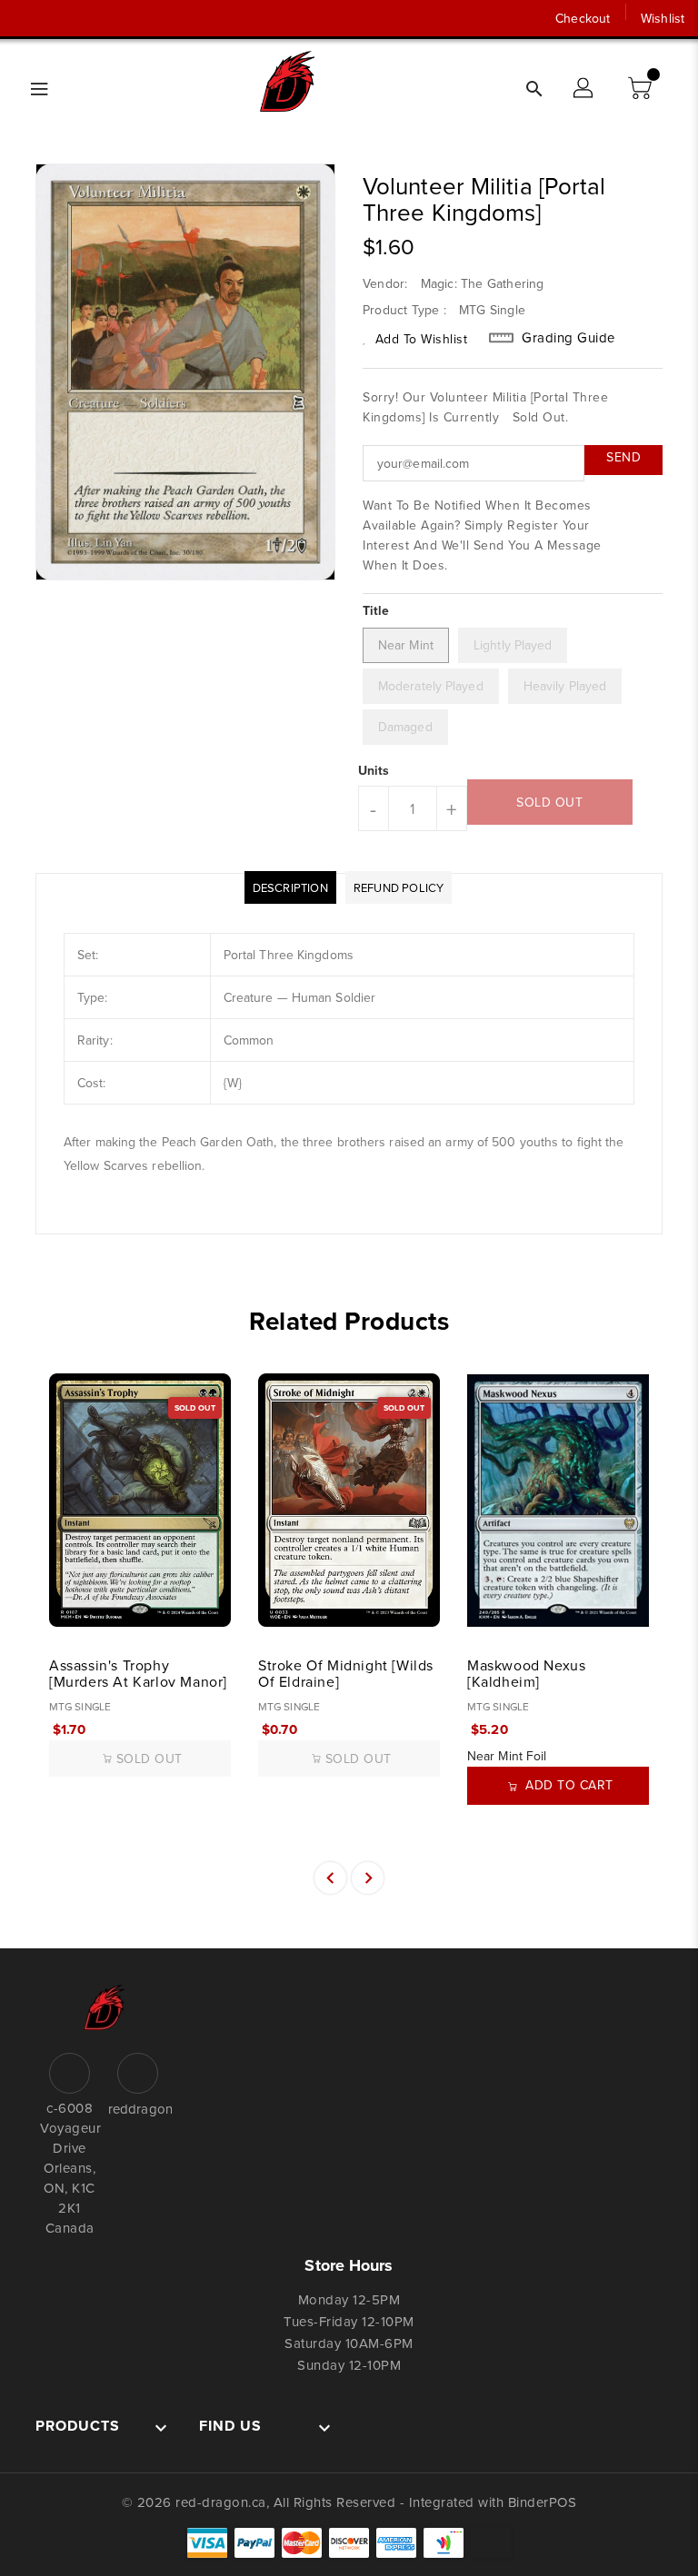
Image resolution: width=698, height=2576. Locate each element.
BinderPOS (543, 2502)
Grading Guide (568, 338)
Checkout (583, 18)
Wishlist (663, 18)
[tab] (290, 887)
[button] (642, 89)
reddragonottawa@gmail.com (138, 2109)
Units (374, 770)
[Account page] (584, 89)
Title (376, 610)
